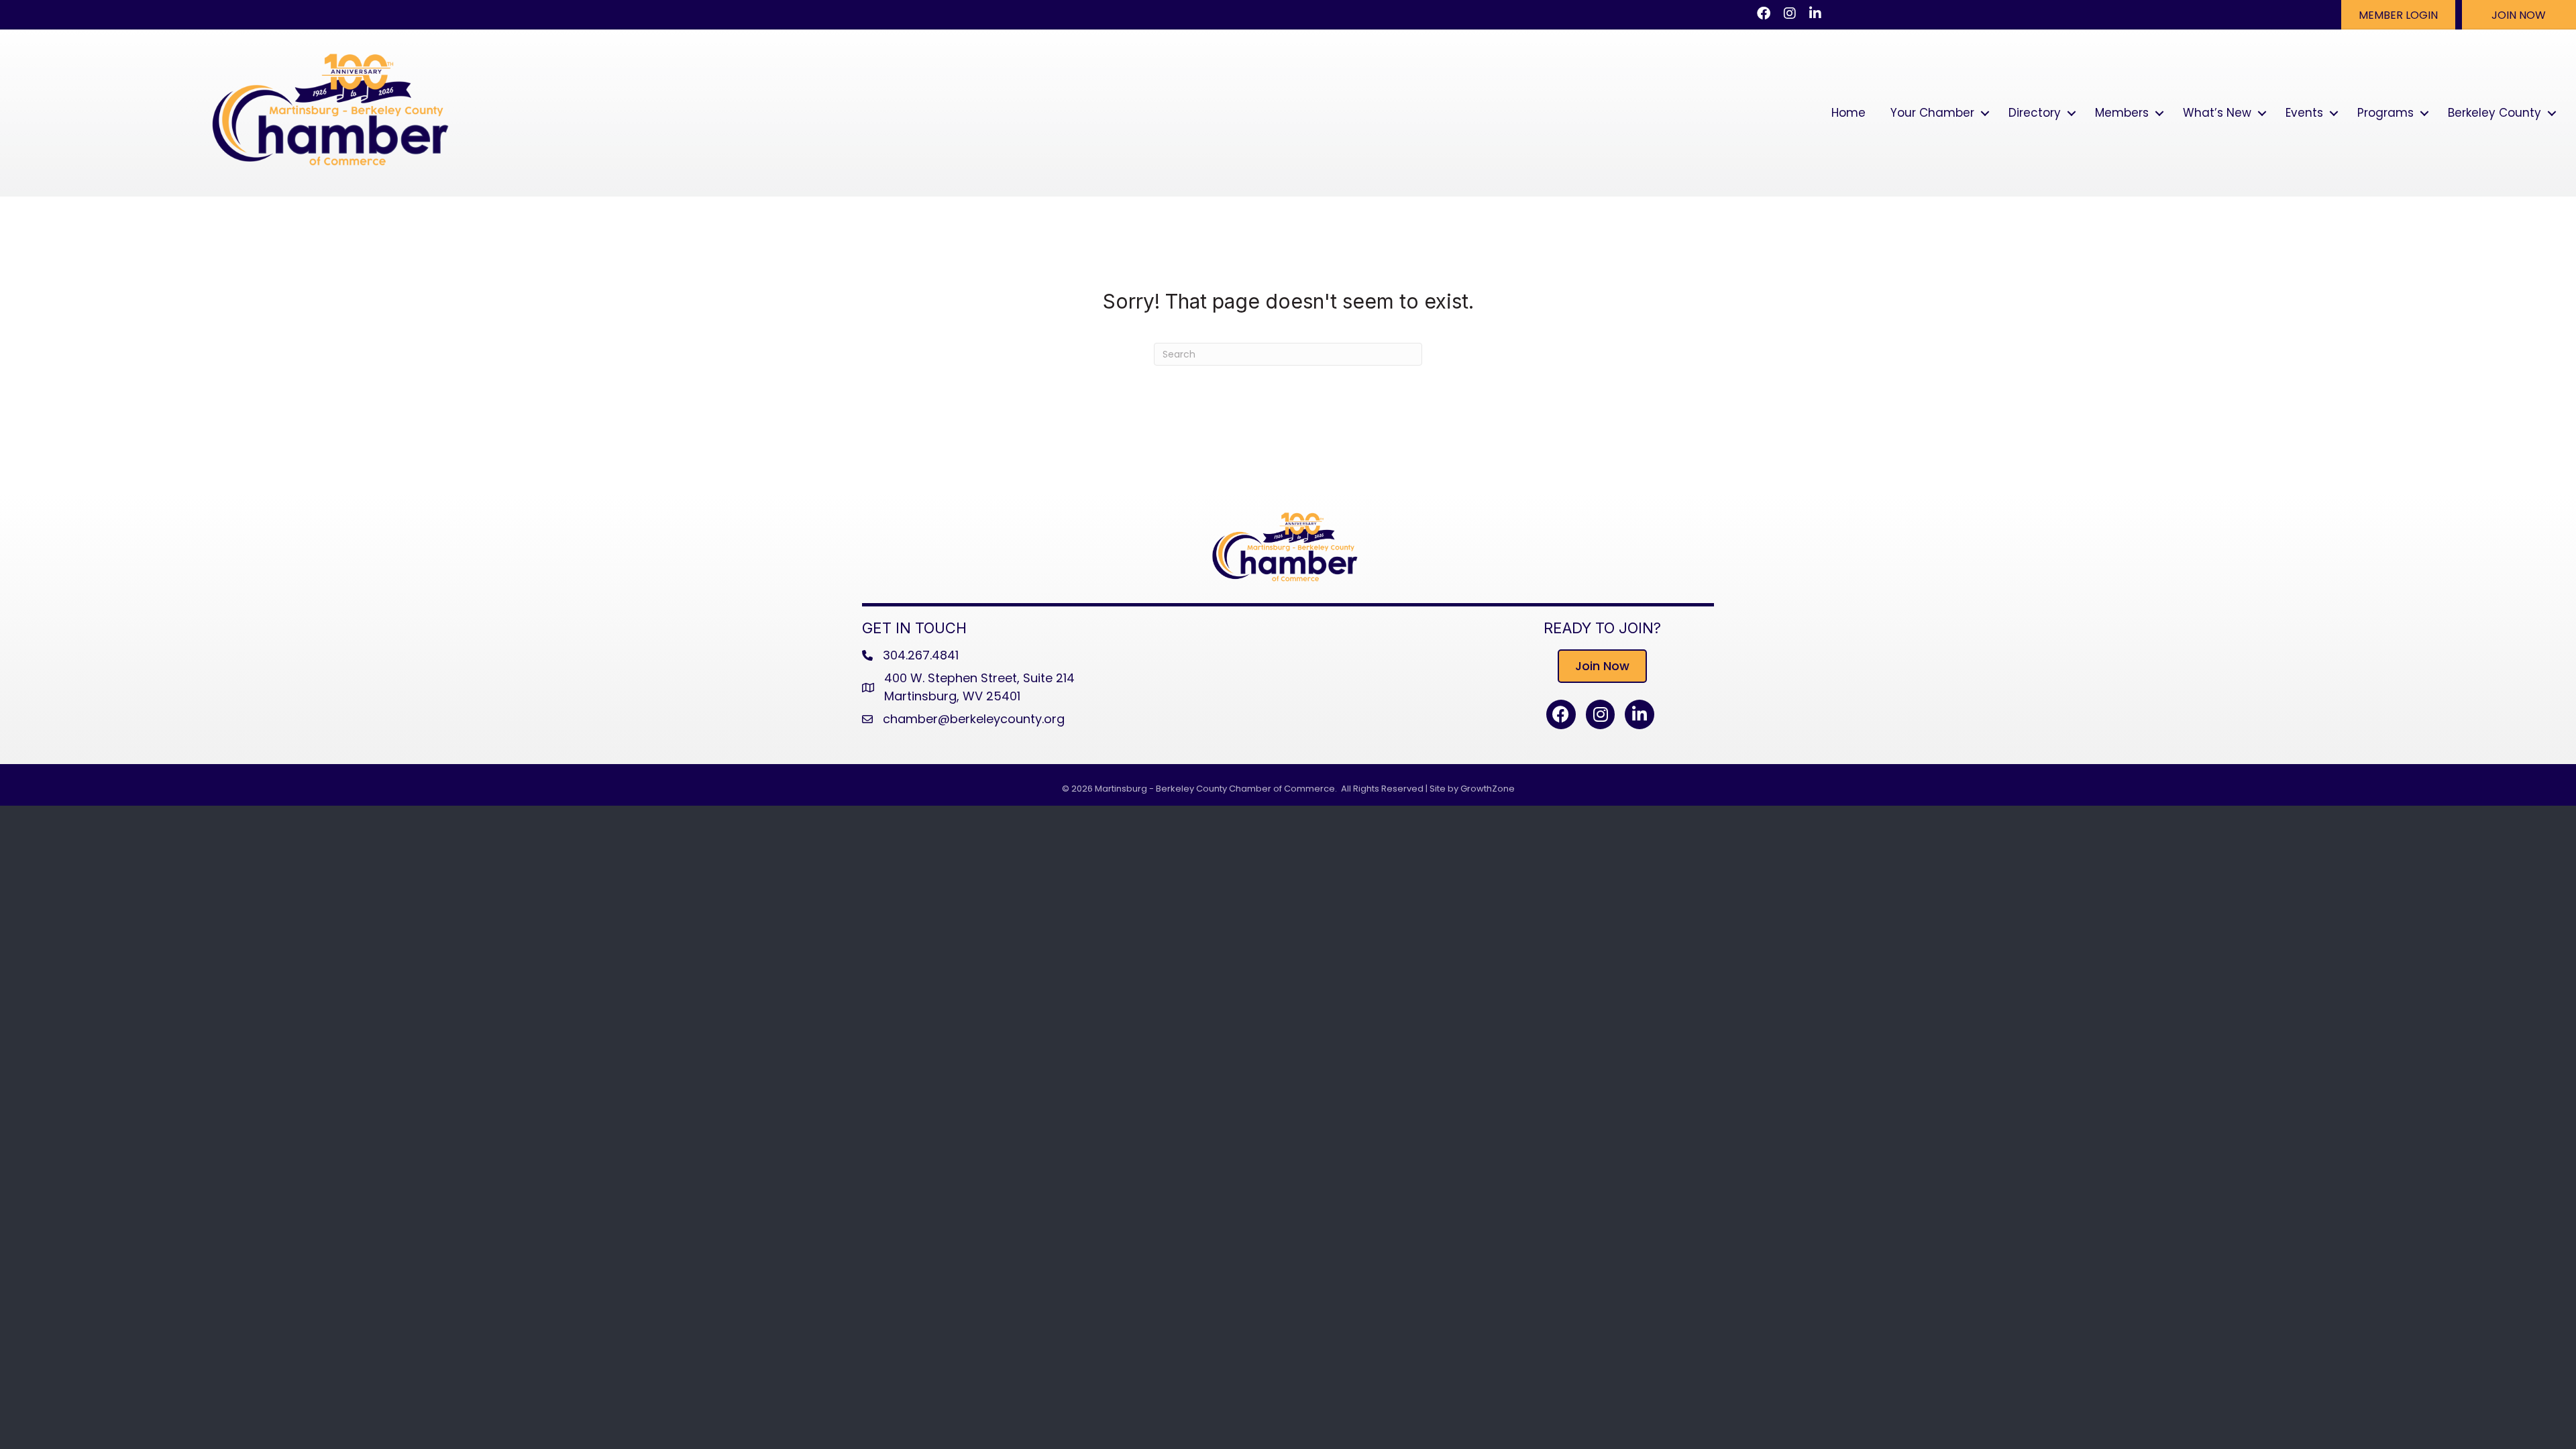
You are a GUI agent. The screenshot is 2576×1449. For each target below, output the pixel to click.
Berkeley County (2494, 113)
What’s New (2217, 113)
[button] (2398, 15)
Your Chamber (1932, 113)
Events (2304, 113)
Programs (2385, 113)
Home (1848, 113)
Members (2122, 113)
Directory (2035, 113)
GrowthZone (1488, 789)
